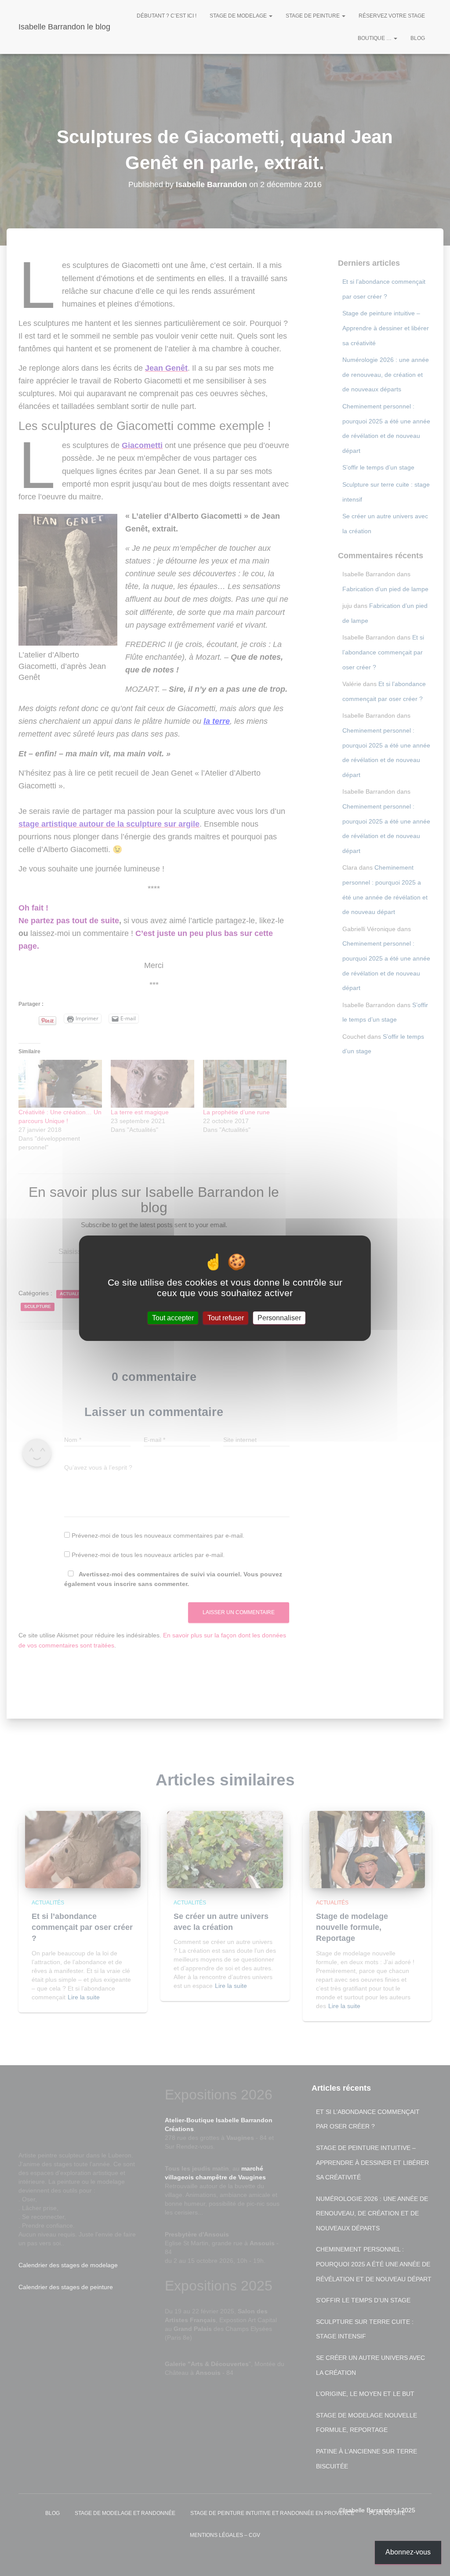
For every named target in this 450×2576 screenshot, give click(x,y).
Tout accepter (173, 1317)
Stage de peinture (313, 16)
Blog (418, 38)
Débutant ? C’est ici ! (167, 16)
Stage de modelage (239, 16)
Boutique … (375, 38)
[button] (270, 16)
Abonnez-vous (408, 2552)
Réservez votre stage (392, 16)
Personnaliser (279, 1317)
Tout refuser (226, 1317)
